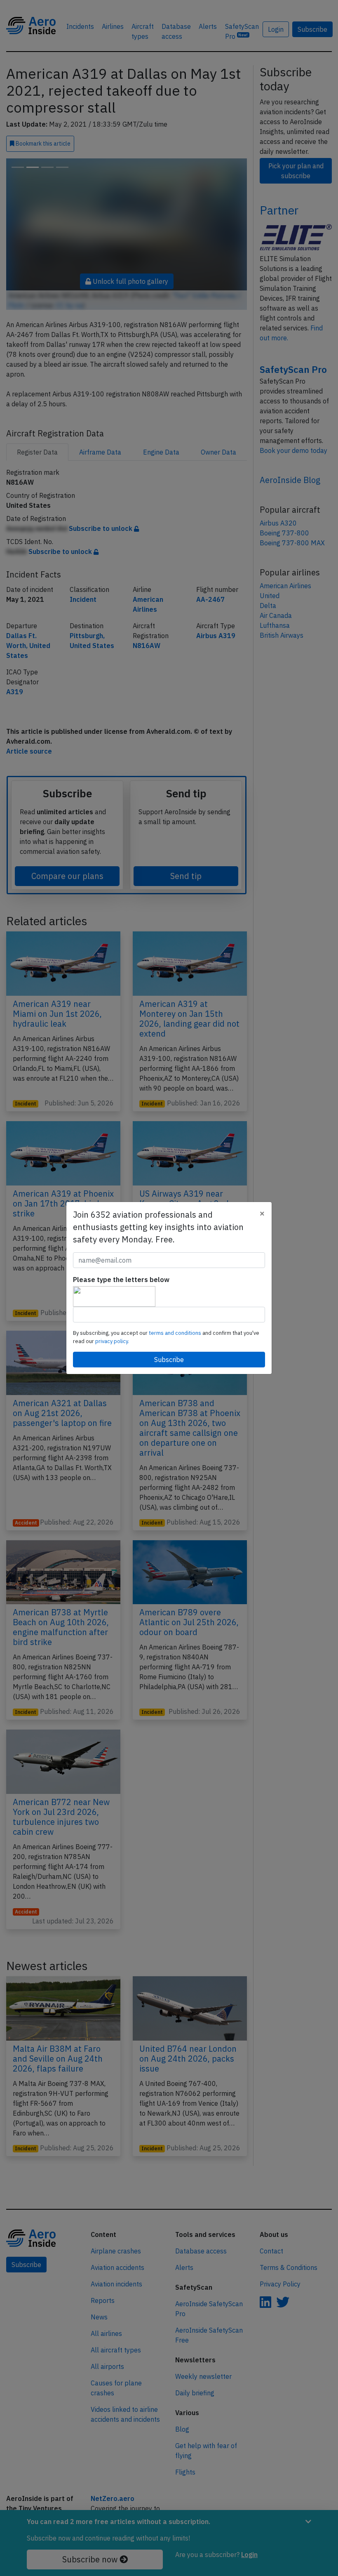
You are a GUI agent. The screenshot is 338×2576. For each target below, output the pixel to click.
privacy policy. (112, 1341)
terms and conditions (176, 1333)
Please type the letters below (121, 1280)
